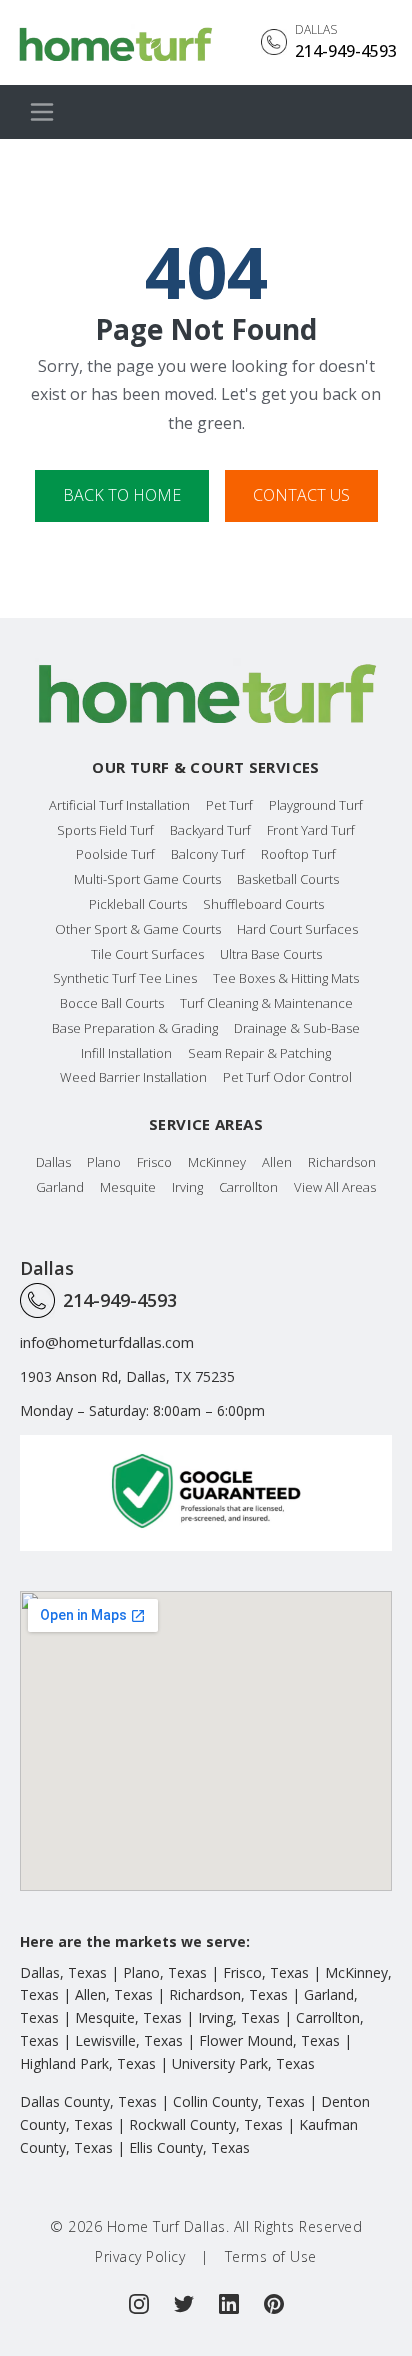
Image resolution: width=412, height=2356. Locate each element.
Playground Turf (316, 805)
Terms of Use (271, 2256)
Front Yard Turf (311, 830)
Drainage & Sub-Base (297, 1028)
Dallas (53, 1162)
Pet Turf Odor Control (287, 1077)
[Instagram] (139, 2304)
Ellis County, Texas (189, 2147)
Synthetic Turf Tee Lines (125, 978)
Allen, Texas (114, 1994)
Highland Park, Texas (88, 2063)
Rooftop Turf (298, 854)
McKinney (217, 1162)
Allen (277, 1162)
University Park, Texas (243, 2063)
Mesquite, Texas (128, 2017)
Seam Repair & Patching (259, 1053)
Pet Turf (229, 805)
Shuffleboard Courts (263, 904)
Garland (60, 1187)
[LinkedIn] (229, 2304)
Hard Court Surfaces (297, 929)
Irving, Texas (239, 2017)
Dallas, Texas (63, 1972)
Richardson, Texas (228, 1994)
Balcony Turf (208, 854)
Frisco (154, 1162)
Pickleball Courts (138, 904)
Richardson (342, 1162)
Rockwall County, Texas (206, 2124)
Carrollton (248, 1187)
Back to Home (122, 495)
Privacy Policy (140, 2256)
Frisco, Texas (266, 1972)
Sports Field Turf (105, 830)
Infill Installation (126, 1053)
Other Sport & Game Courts (138, 929)
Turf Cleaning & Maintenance (266, 1003)
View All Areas (335, 1187)
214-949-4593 (120, 1300)
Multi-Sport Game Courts (147, 879)
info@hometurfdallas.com (107, 1342)
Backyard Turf (210, 830)
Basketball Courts (288, 879)
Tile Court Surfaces (147, 954)
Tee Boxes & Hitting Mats (286, 978)
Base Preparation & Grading (135, 1028)
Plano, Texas (165, 1972)
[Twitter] (184, 2304)
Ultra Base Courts (271, 954)
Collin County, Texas (239, 2101)
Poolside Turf (115, 854)
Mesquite (128, 1187)
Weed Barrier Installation (133, 1077)
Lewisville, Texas (129, 2040)
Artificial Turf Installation (119, 805)
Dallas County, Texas (88, 2101)
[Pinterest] (274, 2304)
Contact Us (301, 495)
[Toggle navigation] (42, 112)
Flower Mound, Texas (269, 2040)
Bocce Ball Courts (112, 1003)
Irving (187, 1187)
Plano (104, 1162)
